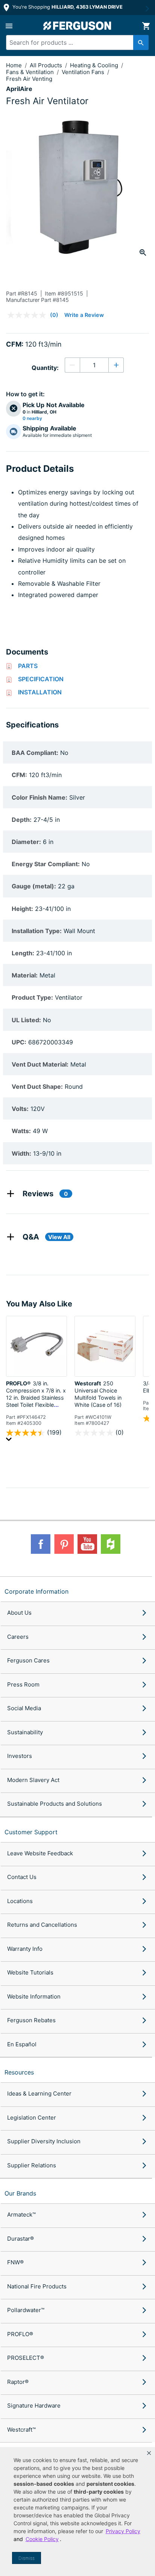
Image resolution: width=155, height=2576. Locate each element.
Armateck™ (21, 2215)
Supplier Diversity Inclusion (44, 2141)
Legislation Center (32, 2118)
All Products (47, 65)
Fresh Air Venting (29, 79)
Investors (20, 1756)
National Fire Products (37, 2286)
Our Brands (20, 2193)
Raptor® (18, 2382)
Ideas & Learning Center (39, 2093)
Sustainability (25, 1732)
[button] (149, 2453)
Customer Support (31, 1832)
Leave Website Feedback (40, 1853)
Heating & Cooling (95, 65)
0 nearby (32, 418)
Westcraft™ (21, 2430)
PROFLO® (20, 2334)
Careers (18, 1637)
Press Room (23, 1684)
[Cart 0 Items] (146, 26)
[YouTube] (87, 1544)
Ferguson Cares (28, 1660)
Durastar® (21, 2239)
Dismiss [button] (27, 2558)
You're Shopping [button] (67, 7)
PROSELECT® (26, 2358)
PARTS (28, 666)
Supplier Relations (32, 2165)
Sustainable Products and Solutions (55, 1804)
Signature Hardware (34, 2406)
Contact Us (22, 1877)
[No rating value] (29, 315)
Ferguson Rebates (31, 2020)
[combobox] (74, 42)
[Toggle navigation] (9, 26)
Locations (20, 1901)
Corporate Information (36, 1591)
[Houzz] (111, 1544)
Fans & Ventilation (31, 72)
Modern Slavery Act (33, 1780)
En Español (22, 2044)
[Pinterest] (64, 1544)
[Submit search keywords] (141, 42)
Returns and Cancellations (42, 1925)
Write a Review (84, 315)
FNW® (15, 2262)
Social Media (24, 1708)
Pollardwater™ (26, 2310)
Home (14, 65)
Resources (19, 2072)
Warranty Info (25, 1949)
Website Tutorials (30, 1972)
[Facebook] (41, 1544)
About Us (19, 1613)
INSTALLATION (40, 692)
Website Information (34, 1996)
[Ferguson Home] (77, 26)
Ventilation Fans (84, 72)
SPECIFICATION (41, 679)
